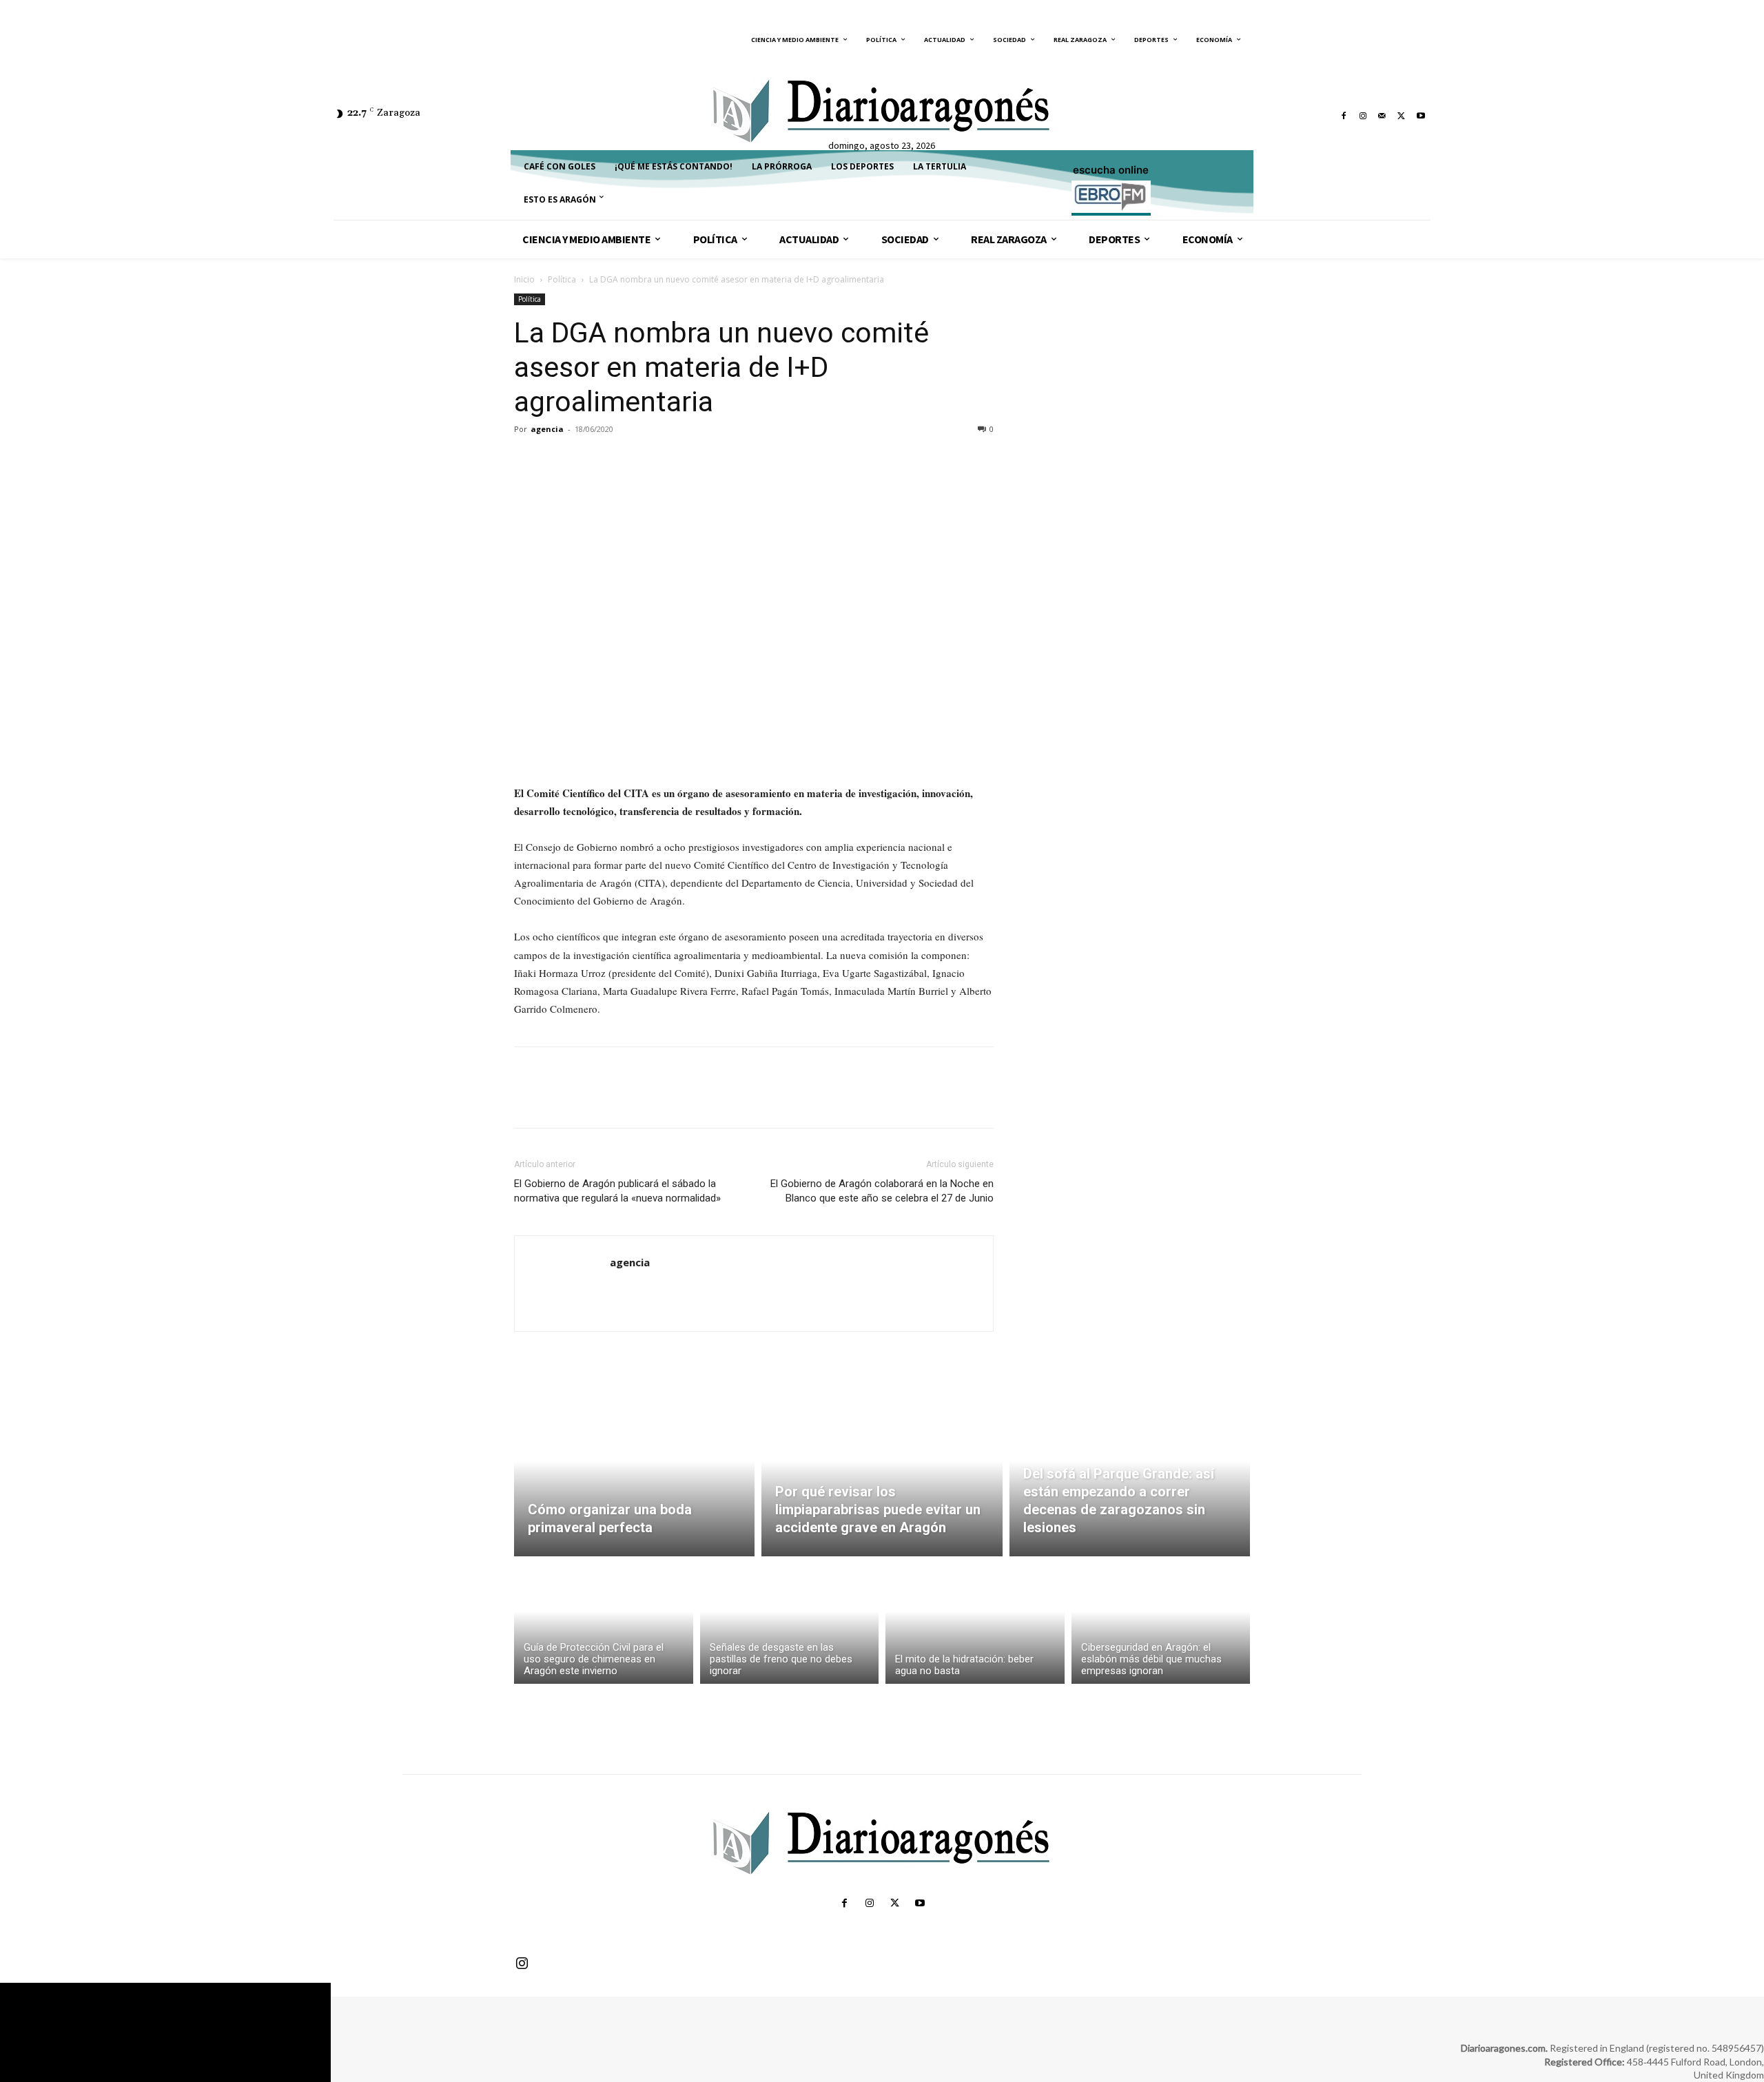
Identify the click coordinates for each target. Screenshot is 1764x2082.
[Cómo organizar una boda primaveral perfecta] (634, 1477)
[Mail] (1382, 116)
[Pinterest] (591, 460)
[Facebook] (1344, 116)
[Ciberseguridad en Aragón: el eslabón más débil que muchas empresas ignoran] (1161, 1624)
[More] (655, 460)
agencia (547, 429)
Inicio (524, 279)
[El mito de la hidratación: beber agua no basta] (975, 1624)
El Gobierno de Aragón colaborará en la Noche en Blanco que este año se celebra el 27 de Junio (882, 1191)
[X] (1402, 116)
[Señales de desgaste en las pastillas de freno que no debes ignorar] (790, 1624)
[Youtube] (1421, 116)
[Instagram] (1363, 116)
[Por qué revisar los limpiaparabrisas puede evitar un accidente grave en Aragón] (882, 1477)
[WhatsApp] (623, 460)
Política (562, 279)
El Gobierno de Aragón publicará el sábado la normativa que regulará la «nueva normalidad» (617, 1191)
